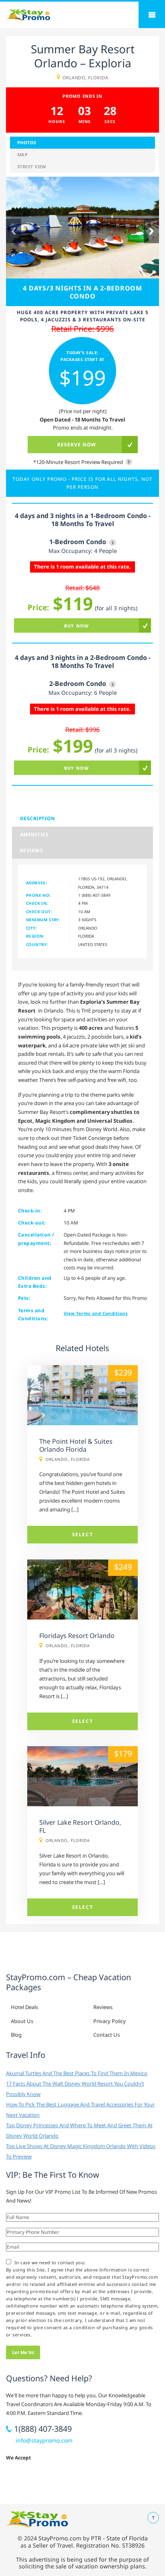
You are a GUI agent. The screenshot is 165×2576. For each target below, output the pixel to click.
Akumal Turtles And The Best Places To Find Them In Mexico (77, 2073)
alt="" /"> (82, 1369)
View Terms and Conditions (96, 1313)
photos (27, 142)
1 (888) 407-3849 (94, 895)
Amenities (34, 834)
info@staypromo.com (44, 2440)
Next (151, 231)
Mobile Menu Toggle (152, 15)
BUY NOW (76, 626)
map (22, 154)
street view (32, 166)
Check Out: (39, 912)
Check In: (37, 903)
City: (31, 928)
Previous (14, 231)
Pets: (24, 1298)
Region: (35, 936)
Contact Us (107, 2035)
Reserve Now (77, 445)
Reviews (31, 850)
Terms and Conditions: (33, 1314)
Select (83, 1534)
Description (37, 818)
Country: (37, 944)
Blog (16, 2035)
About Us (22, 2021)
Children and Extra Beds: (35, 1282)
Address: (36, 883)
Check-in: (30, 1211)
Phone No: (38, 895)
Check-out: (32, 1223)
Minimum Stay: (43, 920)
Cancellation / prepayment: (36, 1239)
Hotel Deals (24, 2007)
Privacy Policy (110, 2021)
